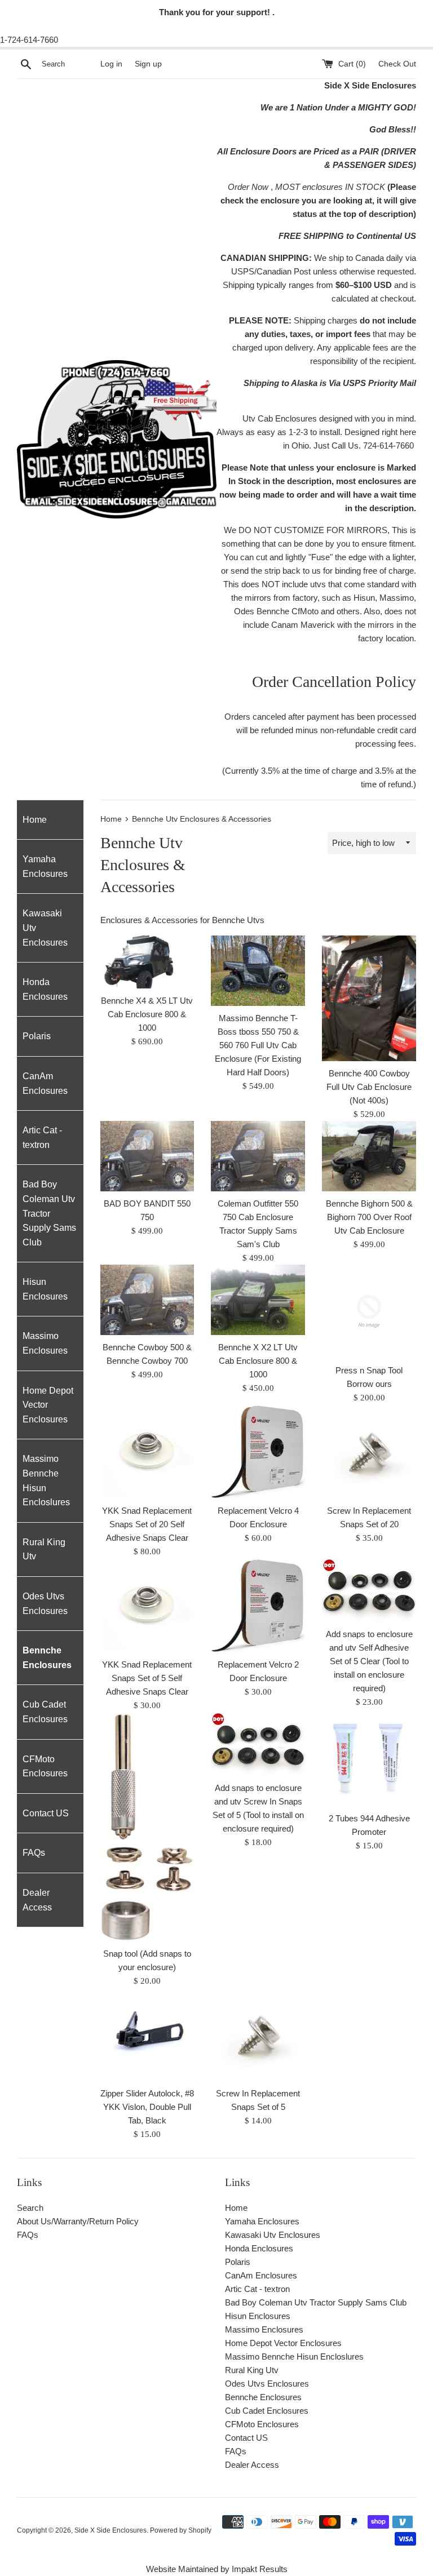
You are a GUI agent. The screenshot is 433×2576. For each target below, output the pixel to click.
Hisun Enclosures (45, 1289)
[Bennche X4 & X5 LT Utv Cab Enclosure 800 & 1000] (147, 962)
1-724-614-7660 (29, 40)
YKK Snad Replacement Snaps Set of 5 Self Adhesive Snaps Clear (147, 1678)
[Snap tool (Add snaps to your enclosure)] (147, 1827)
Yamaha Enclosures (45, 866)
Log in (111, 64)
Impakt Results (260, 2569)
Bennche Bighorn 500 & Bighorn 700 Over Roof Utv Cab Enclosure (369, 1217)
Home (35, 820)
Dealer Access (37, 1900)
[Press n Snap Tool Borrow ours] (369, 1312)
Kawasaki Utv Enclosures (45, 928)
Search (30, 2208)
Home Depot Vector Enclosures (48, 1405)
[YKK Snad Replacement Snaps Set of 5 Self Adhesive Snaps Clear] (147, 1605)
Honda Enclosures (45, 989)
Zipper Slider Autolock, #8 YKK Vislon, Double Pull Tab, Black (147, 2107)
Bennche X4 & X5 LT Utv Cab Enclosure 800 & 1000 (147, 1014)
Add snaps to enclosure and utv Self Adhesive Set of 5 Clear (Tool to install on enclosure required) (369, 1661)
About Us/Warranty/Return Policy (78, 2221)
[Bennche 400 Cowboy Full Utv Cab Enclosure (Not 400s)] (369, 998)
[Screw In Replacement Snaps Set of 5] (258, 2035)
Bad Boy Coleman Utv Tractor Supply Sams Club (49, 1213)
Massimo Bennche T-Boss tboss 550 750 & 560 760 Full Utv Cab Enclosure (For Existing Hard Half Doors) (258, 1045)
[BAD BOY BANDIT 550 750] (147, 1156)
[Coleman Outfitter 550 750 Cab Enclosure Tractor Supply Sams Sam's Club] (258, 1156)
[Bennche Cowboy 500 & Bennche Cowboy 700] (147, 1300)
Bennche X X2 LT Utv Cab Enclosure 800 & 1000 (258, 1361)
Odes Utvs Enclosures (45, 1604)
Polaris (37, 1036)
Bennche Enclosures (47, 1658)
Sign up (148, 64)
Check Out (397, 64)
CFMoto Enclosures (45, 1766)
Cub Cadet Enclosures (45, 1712)
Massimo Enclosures (45, 1343)
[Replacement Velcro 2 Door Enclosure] (258, 1605)
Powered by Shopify (181, 2530)
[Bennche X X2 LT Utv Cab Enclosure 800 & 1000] (258, 1300)
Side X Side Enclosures (111, 2530)
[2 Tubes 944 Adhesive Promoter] (369, 1759)
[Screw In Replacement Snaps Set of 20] (369, 1451)
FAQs (34, 1853)
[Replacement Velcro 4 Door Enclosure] (258, 1451)
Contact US (46, 1813)
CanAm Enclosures (45, 1083)
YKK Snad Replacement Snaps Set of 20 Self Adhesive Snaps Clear (147, 1524)
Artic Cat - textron (42, 1138)
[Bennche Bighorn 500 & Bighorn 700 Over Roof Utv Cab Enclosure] (369, 1156)
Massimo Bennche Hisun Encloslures (46, 1480)
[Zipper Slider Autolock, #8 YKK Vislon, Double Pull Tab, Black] (147, 2035)
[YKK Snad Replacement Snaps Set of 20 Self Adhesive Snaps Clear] (147, 1451)
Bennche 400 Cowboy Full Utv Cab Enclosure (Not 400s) (369, 1087)
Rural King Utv (44, 1549)
